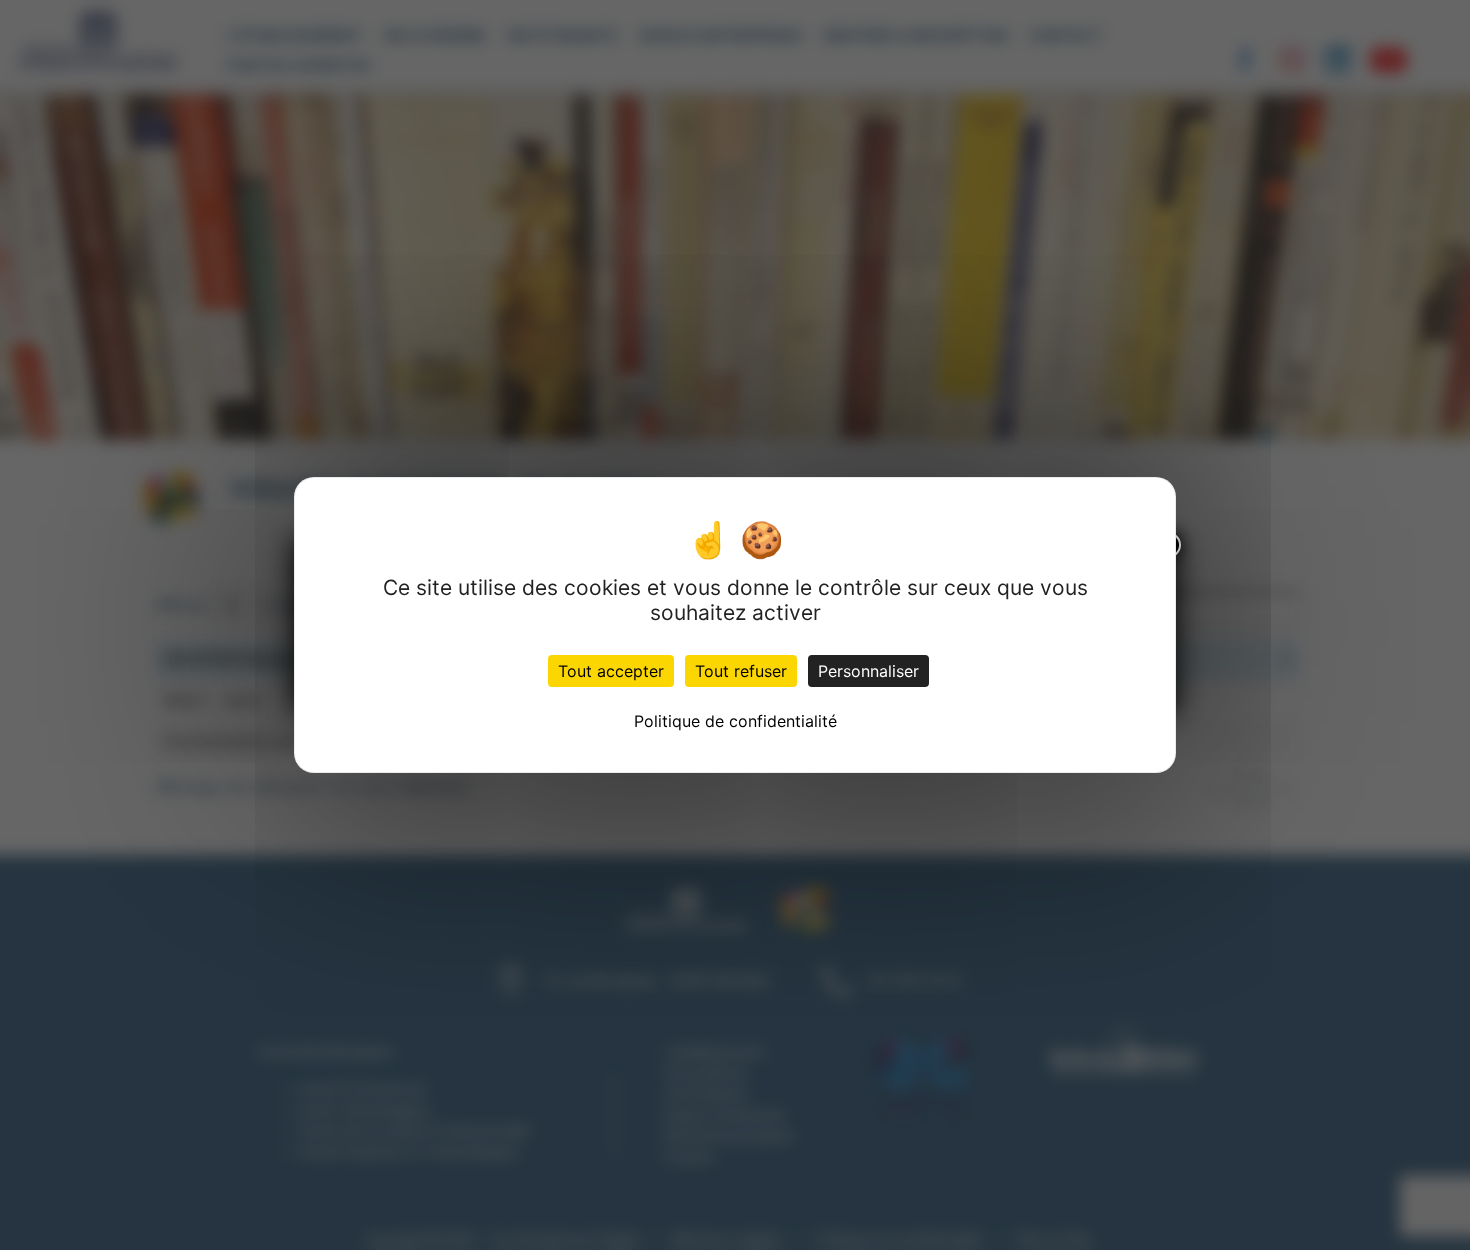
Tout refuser (741, 671)
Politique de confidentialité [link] (735, 721)
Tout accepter (611, 671)
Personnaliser (868, 671)
